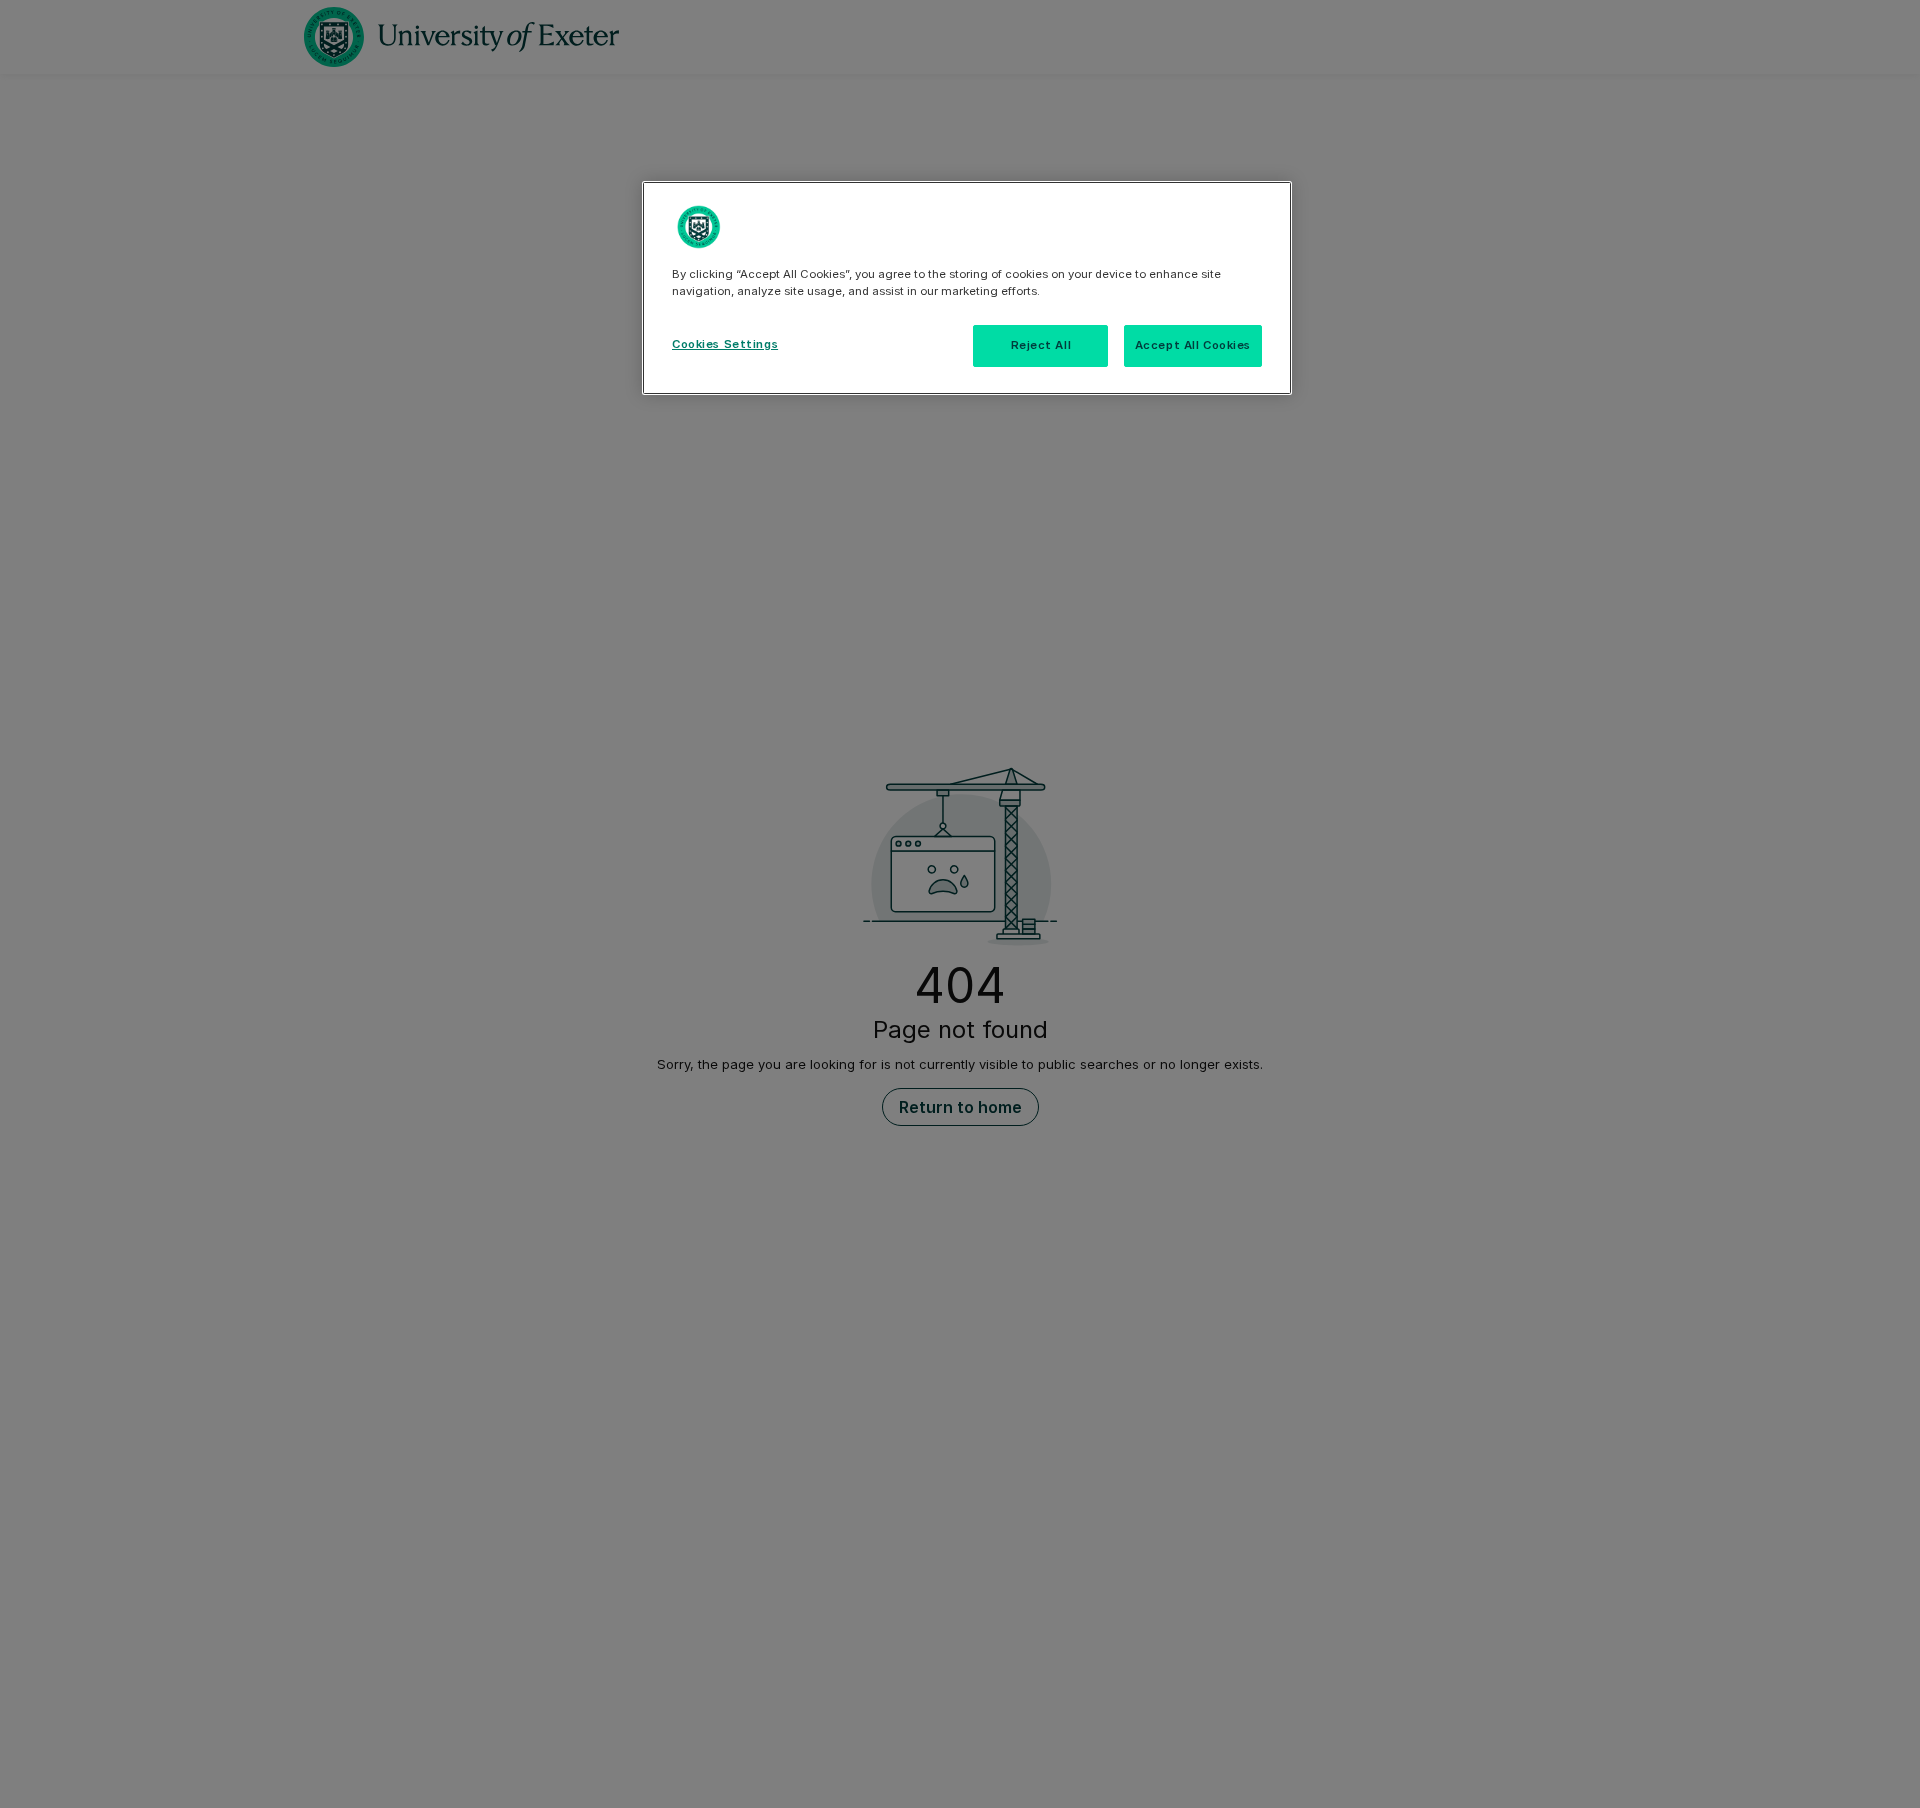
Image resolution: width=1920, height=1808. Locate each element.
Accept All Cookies (1193, 345)
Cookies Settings (725, 344)
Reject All (1041, 345)
